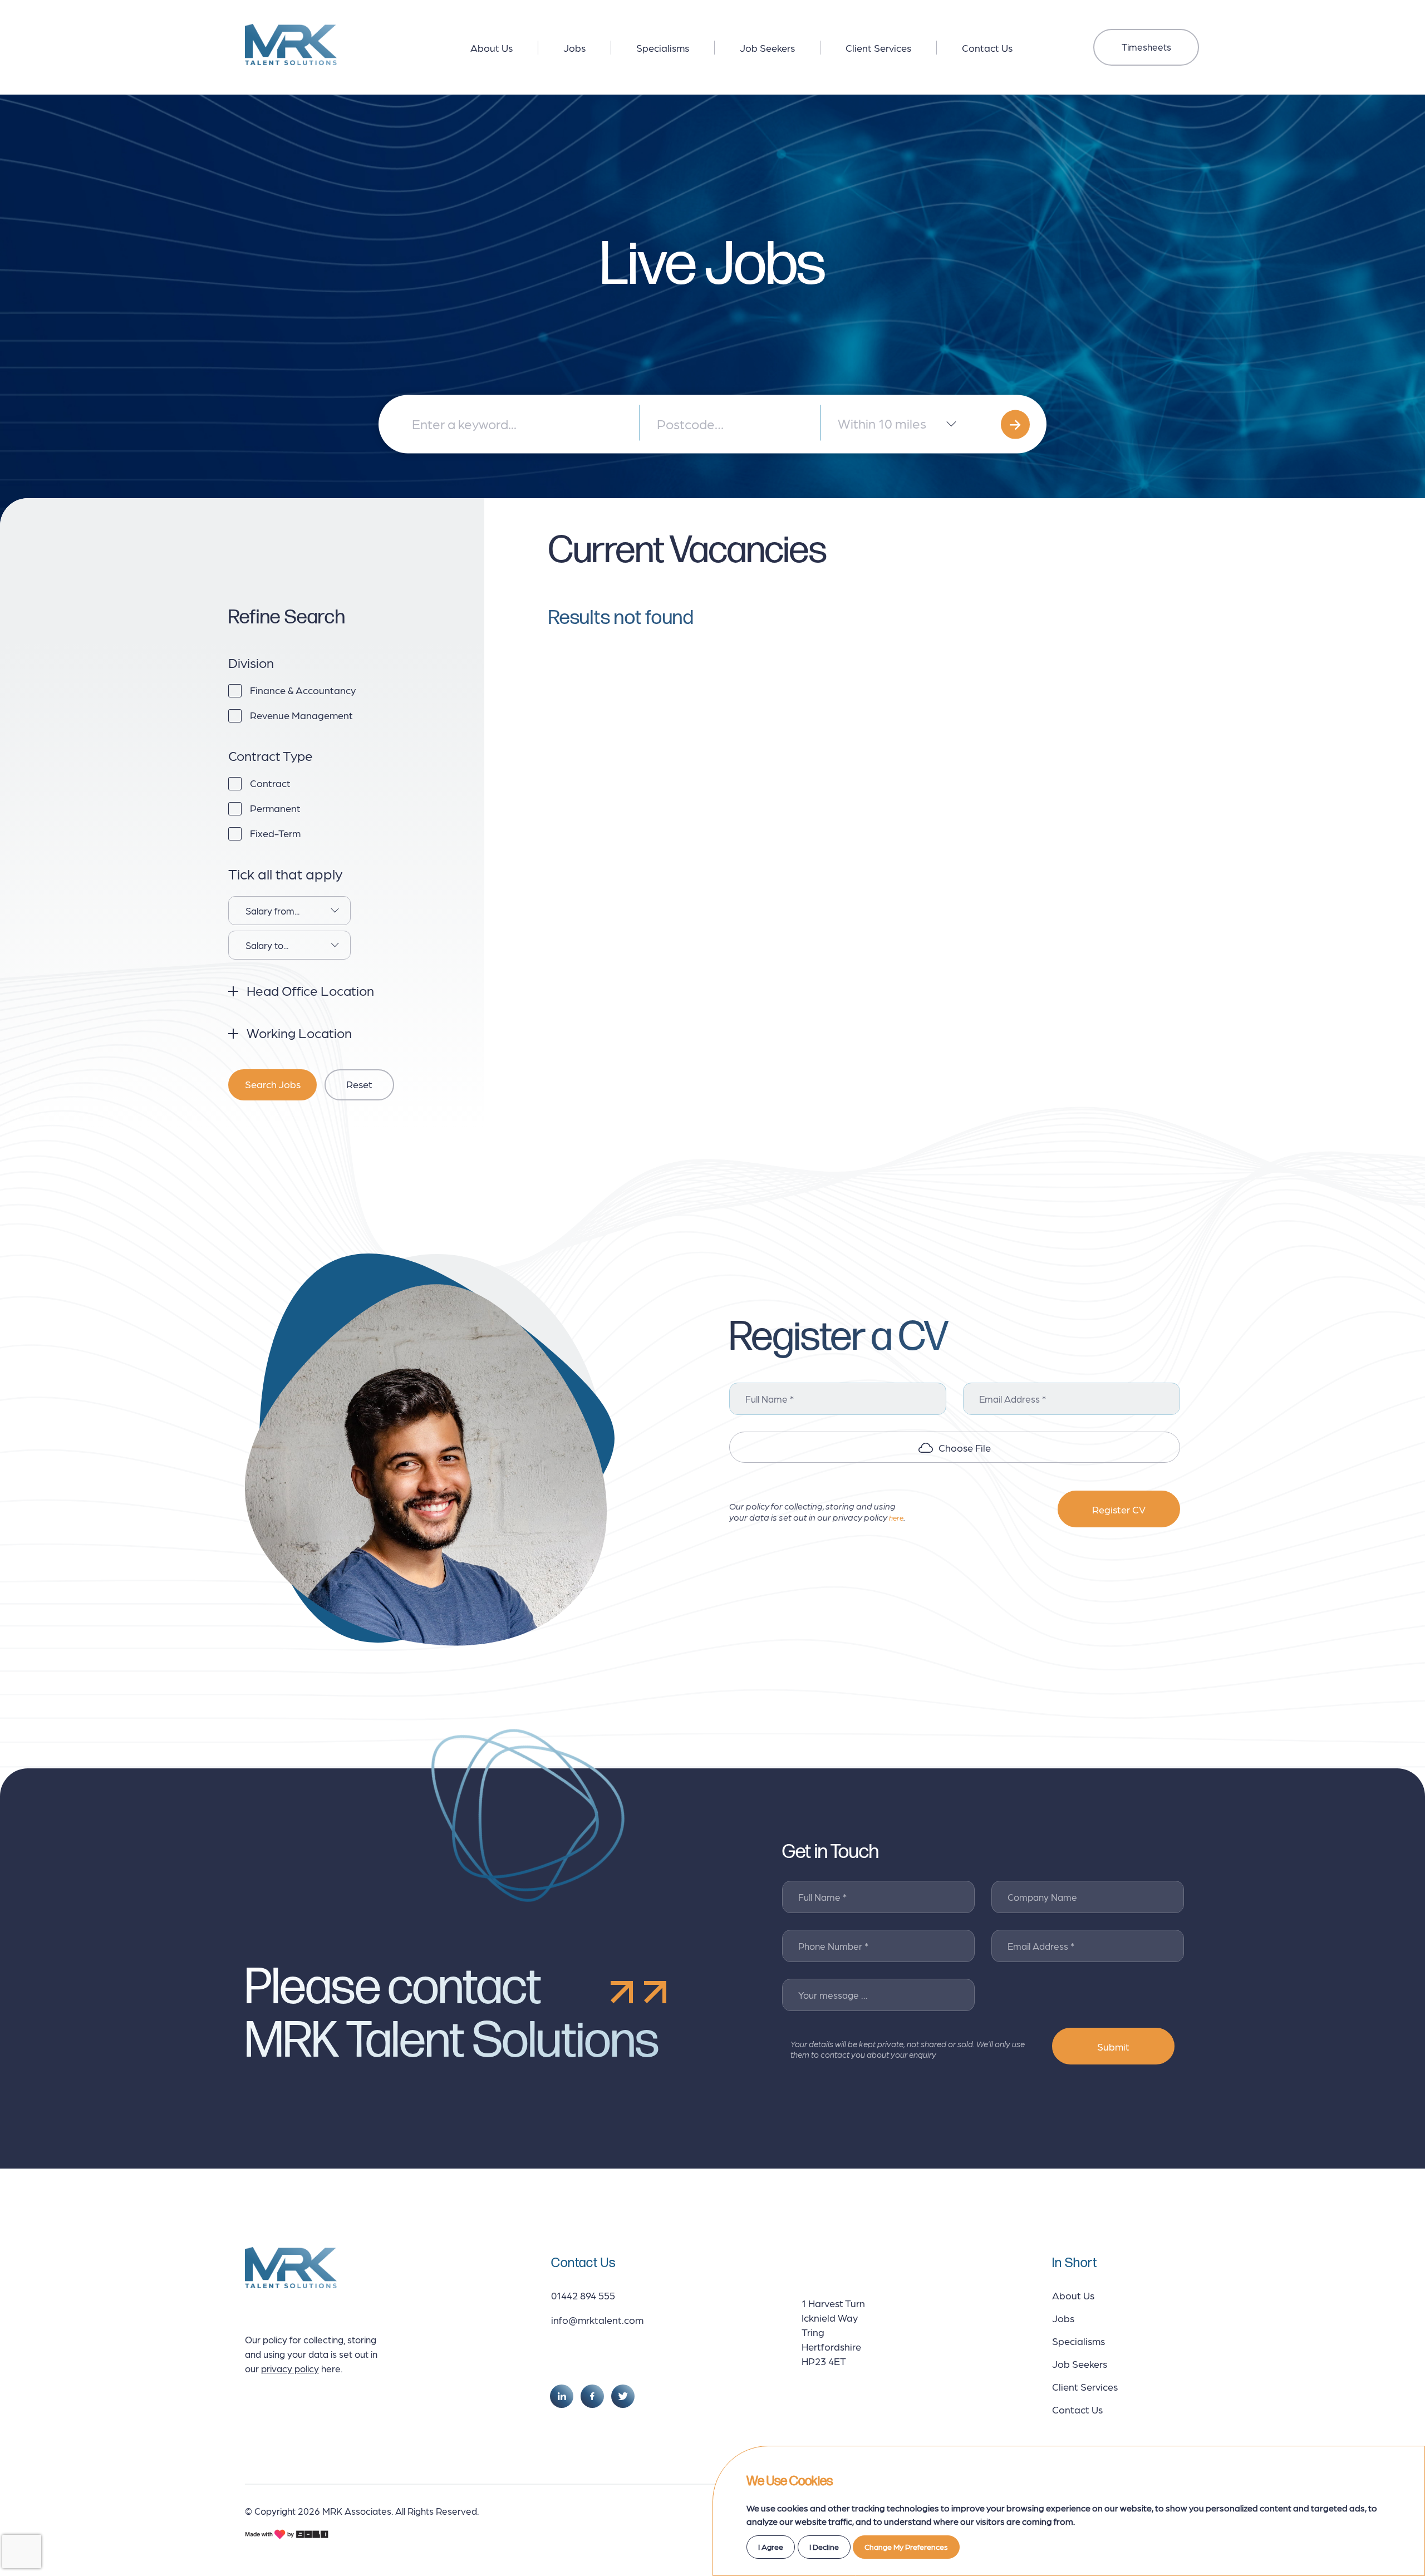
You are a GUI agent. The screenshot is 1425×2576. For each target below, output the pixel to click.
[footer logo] (291, 2268)
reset (359, 1084)
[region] (715, 45)
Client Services (878, 48)
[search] (1015, 424)
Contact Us (987, 48)
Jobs (574, 48)
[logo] (291, 45)
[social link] (562, 2396)
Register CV (1119, 1509)
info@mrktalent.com (597, 2320)
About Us (492, 48)
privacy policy (290, 2368)
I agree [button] (771, 2546)
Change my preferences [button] (906, 2546)
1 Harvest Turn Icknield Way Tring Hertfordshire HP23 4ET (833, 2332)
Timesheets (1146, 47)
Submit (1113, 2046)
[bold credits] (287, 2534)
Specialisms (663, 48)
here (896, 1518)
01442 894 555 (583, 2295)
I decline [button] (824, 2546)
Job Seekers (767, 48)
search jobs (273, 1084)
